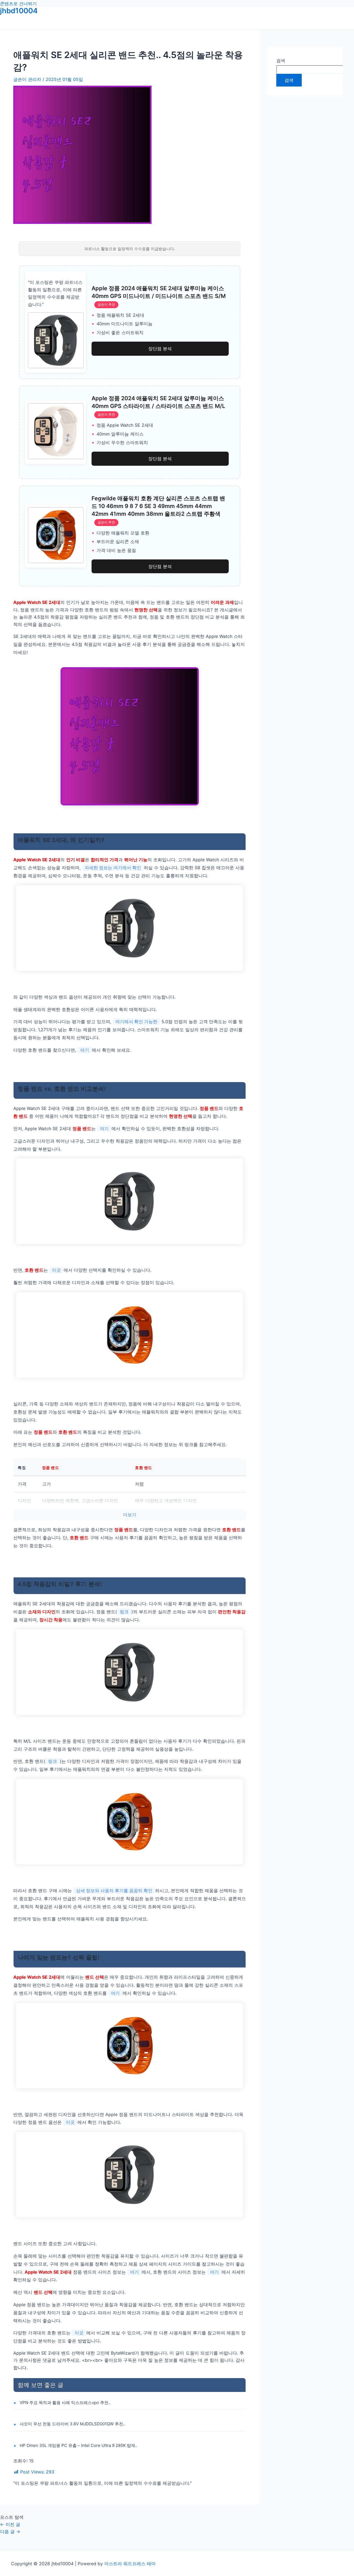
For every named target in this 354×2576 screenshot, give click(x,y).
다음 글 (10, 2532)
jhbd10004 (19, 11)
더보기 (130, 1515)
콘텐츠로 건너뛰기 (18, 4)
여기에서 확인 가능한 (136, 1022)
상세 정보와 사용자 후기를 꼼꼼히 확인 (114, 1891)
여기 (85, 1050)
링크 (124, 1612)
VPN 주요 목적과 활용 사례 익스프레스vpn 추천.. (65, 2403)
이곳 (56, 1270)
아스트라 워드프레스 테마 (130, 2564)
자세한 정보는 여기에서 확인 (113, 868)
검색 (281, 61)
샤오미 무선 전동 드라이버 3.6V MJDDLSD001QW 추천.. (72, 2424)
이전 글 (10, 2524)
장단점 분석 (160, 349)
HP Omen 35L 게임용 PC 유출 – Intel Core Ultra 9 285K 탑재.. (79, 2445)
